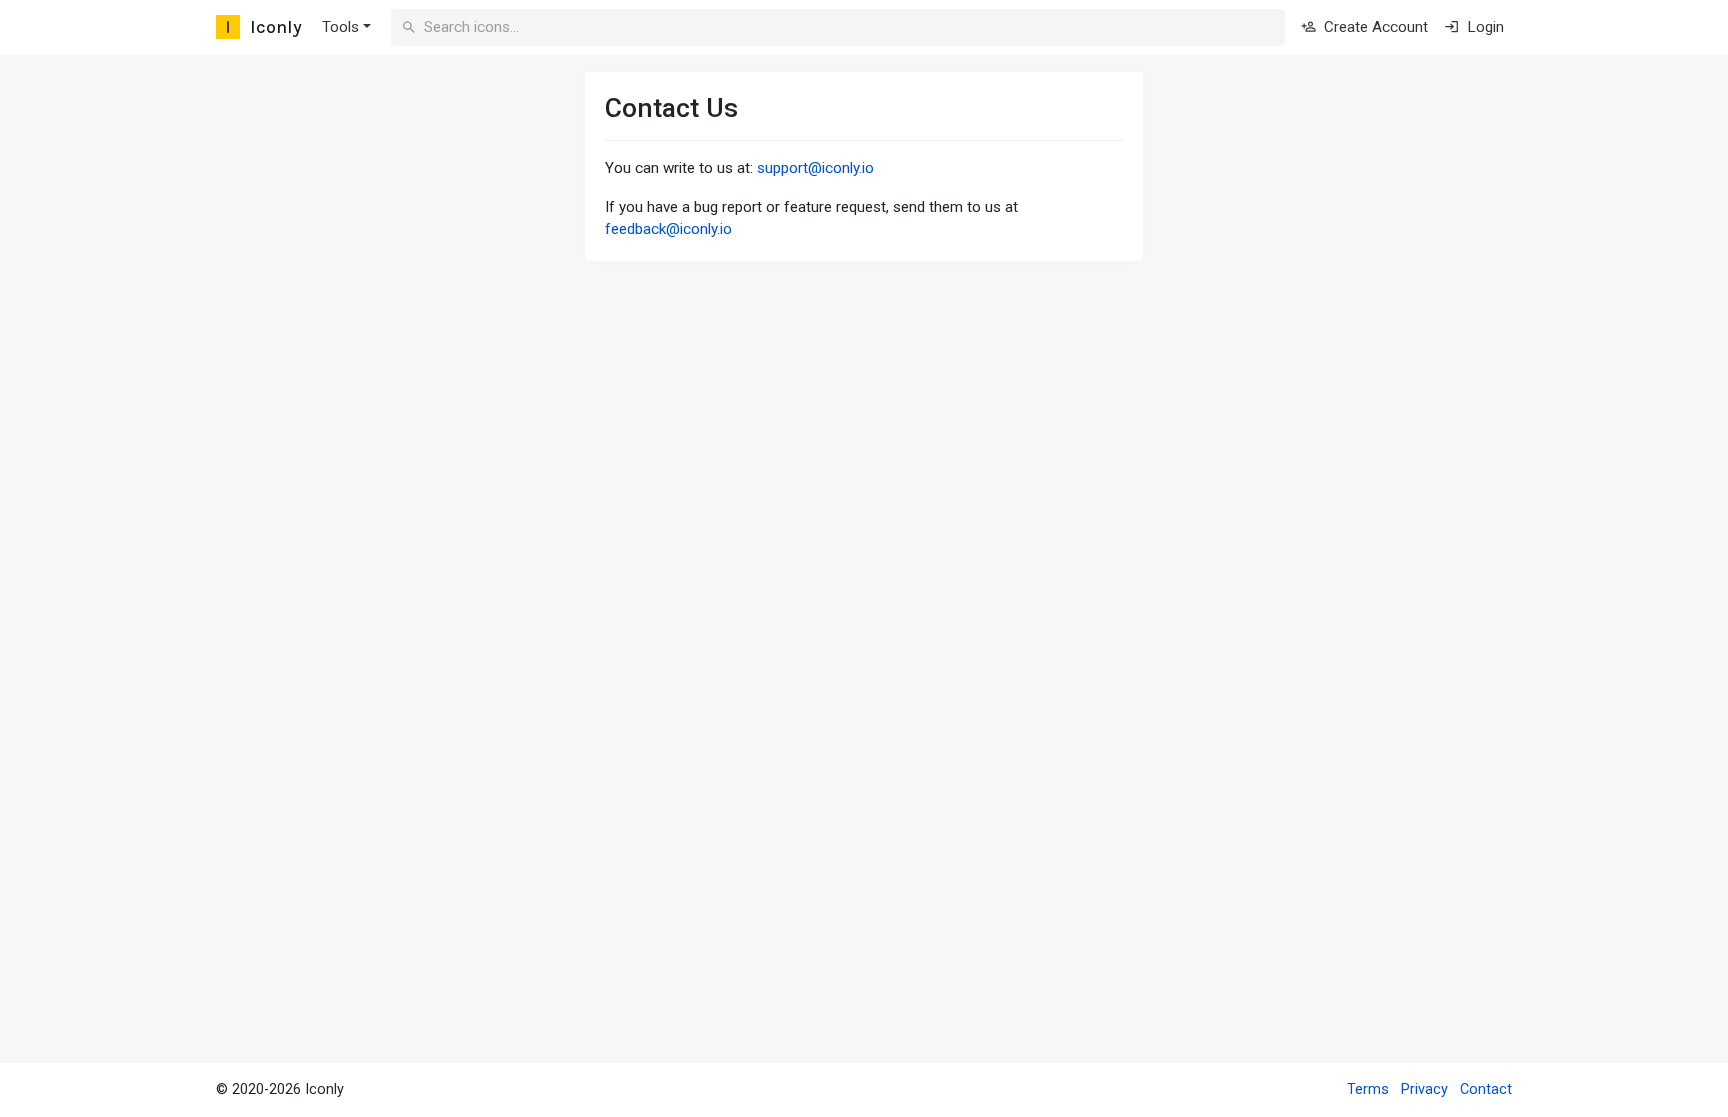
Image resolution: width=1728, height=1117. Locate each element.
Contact (1486, 1089)
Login (1483, 27)
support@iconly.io (815, 168)
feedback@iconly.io (668, 229)
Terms (1368, 1089)
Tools (340, 27)
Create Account (1374, 27)
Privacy (1424, 1089)
